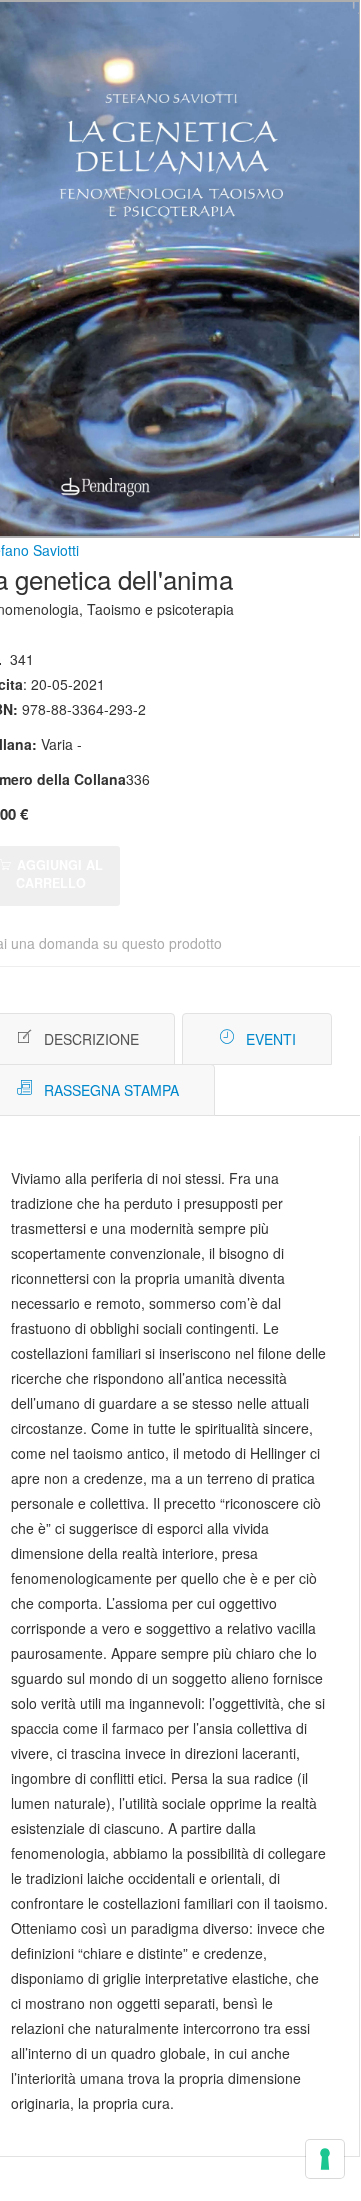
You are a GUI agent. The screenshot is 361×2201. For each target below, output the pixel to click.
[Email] (332, 1039)
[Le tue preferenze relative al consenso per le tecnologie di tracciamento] (325, 2159)
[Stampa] (302, 1039)
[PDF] (272, 1039)
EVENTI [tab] (271, 1039)
